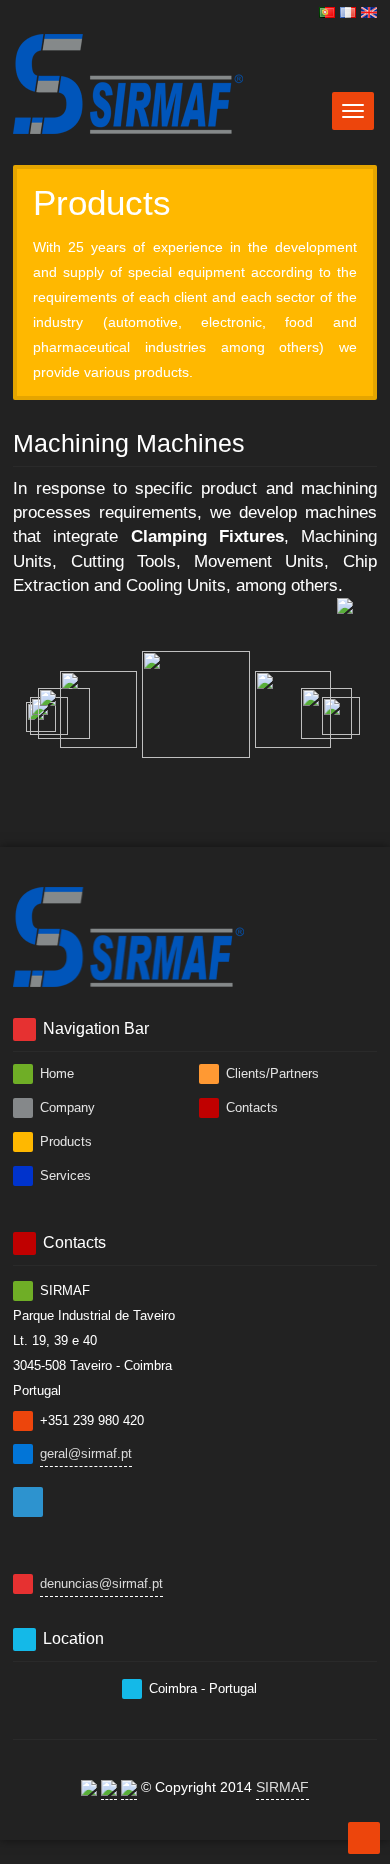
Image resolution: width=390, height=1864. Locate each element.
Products (64, 1141)
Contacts (250, 1107)
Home (55, 1073)
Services (63, 1175)
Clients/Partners (270, 1073)
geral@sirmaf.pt (86, 1453)
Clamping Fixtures (207, 536)
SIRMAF (282, 1787)
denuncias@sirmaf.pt (101, 1583)
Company (65, 1107)
